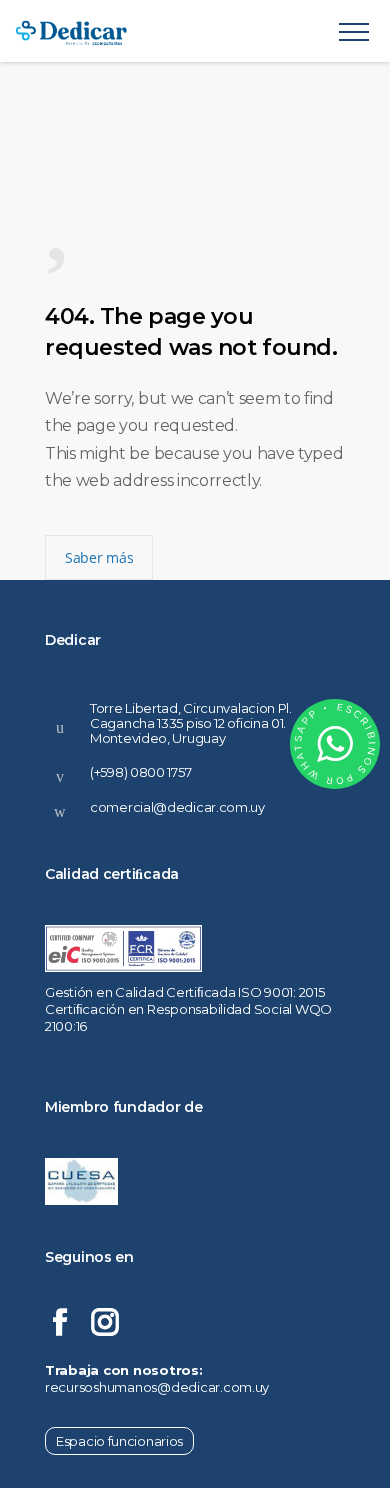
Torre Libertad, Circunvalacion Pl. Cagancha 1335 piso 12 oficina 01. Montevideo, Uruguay (191, 722)
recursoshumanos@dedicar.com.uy (157, 1387)
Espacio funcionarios (119, 1441)
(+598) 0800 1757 (140, 772)
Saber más (99, 557)
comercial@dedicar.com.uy (177, 807)
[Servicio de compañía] (177, 31)
